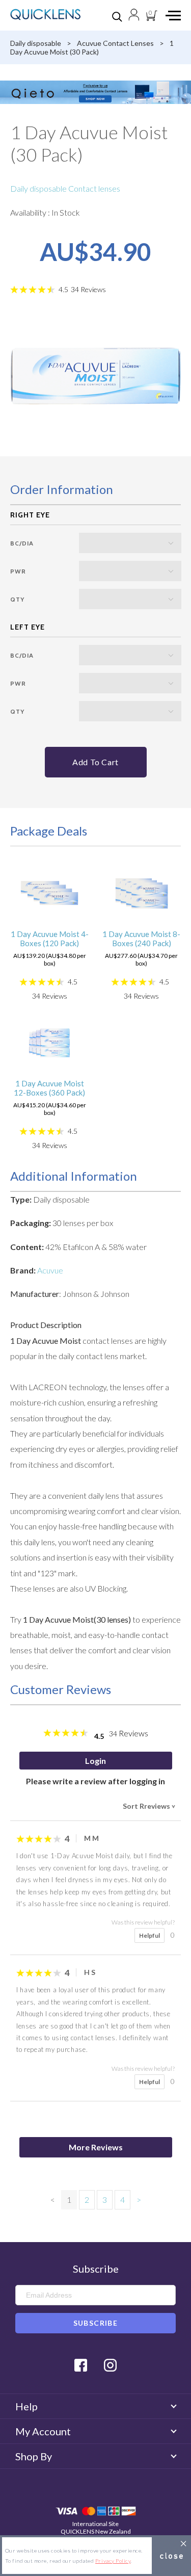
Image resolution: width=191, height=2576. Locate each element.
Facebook (81, 2365)
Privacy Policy (113, 2561)
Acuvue (50, 1270)
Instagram (110, 2365)
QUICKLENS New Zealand (96, 2531)
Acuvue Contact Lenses (115, 43)
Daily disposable (36, 43)
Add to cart (95, 762)
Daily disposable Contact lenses (65, 188)
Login (95, 1761)
